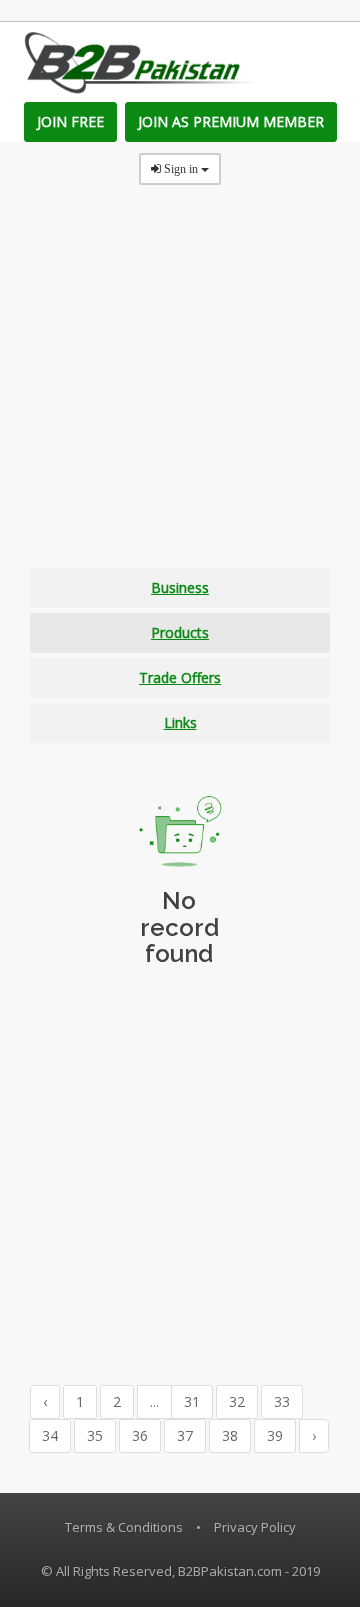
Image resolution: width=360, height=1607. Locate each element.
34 (50, 1435)
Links (180, 722)
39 (275, 1435)
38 (230, 1435)
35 (95, 1435)
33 (282, 1401)
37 (185, 1435)
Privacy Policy (255, 1527)
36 (140, 1435)
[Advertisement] (180, 388)
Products (180, 632)
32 (237, 1401)
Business (180, 587)
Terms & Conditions (124, 1527)
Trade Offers (180, 677)
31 (192, 1401)
